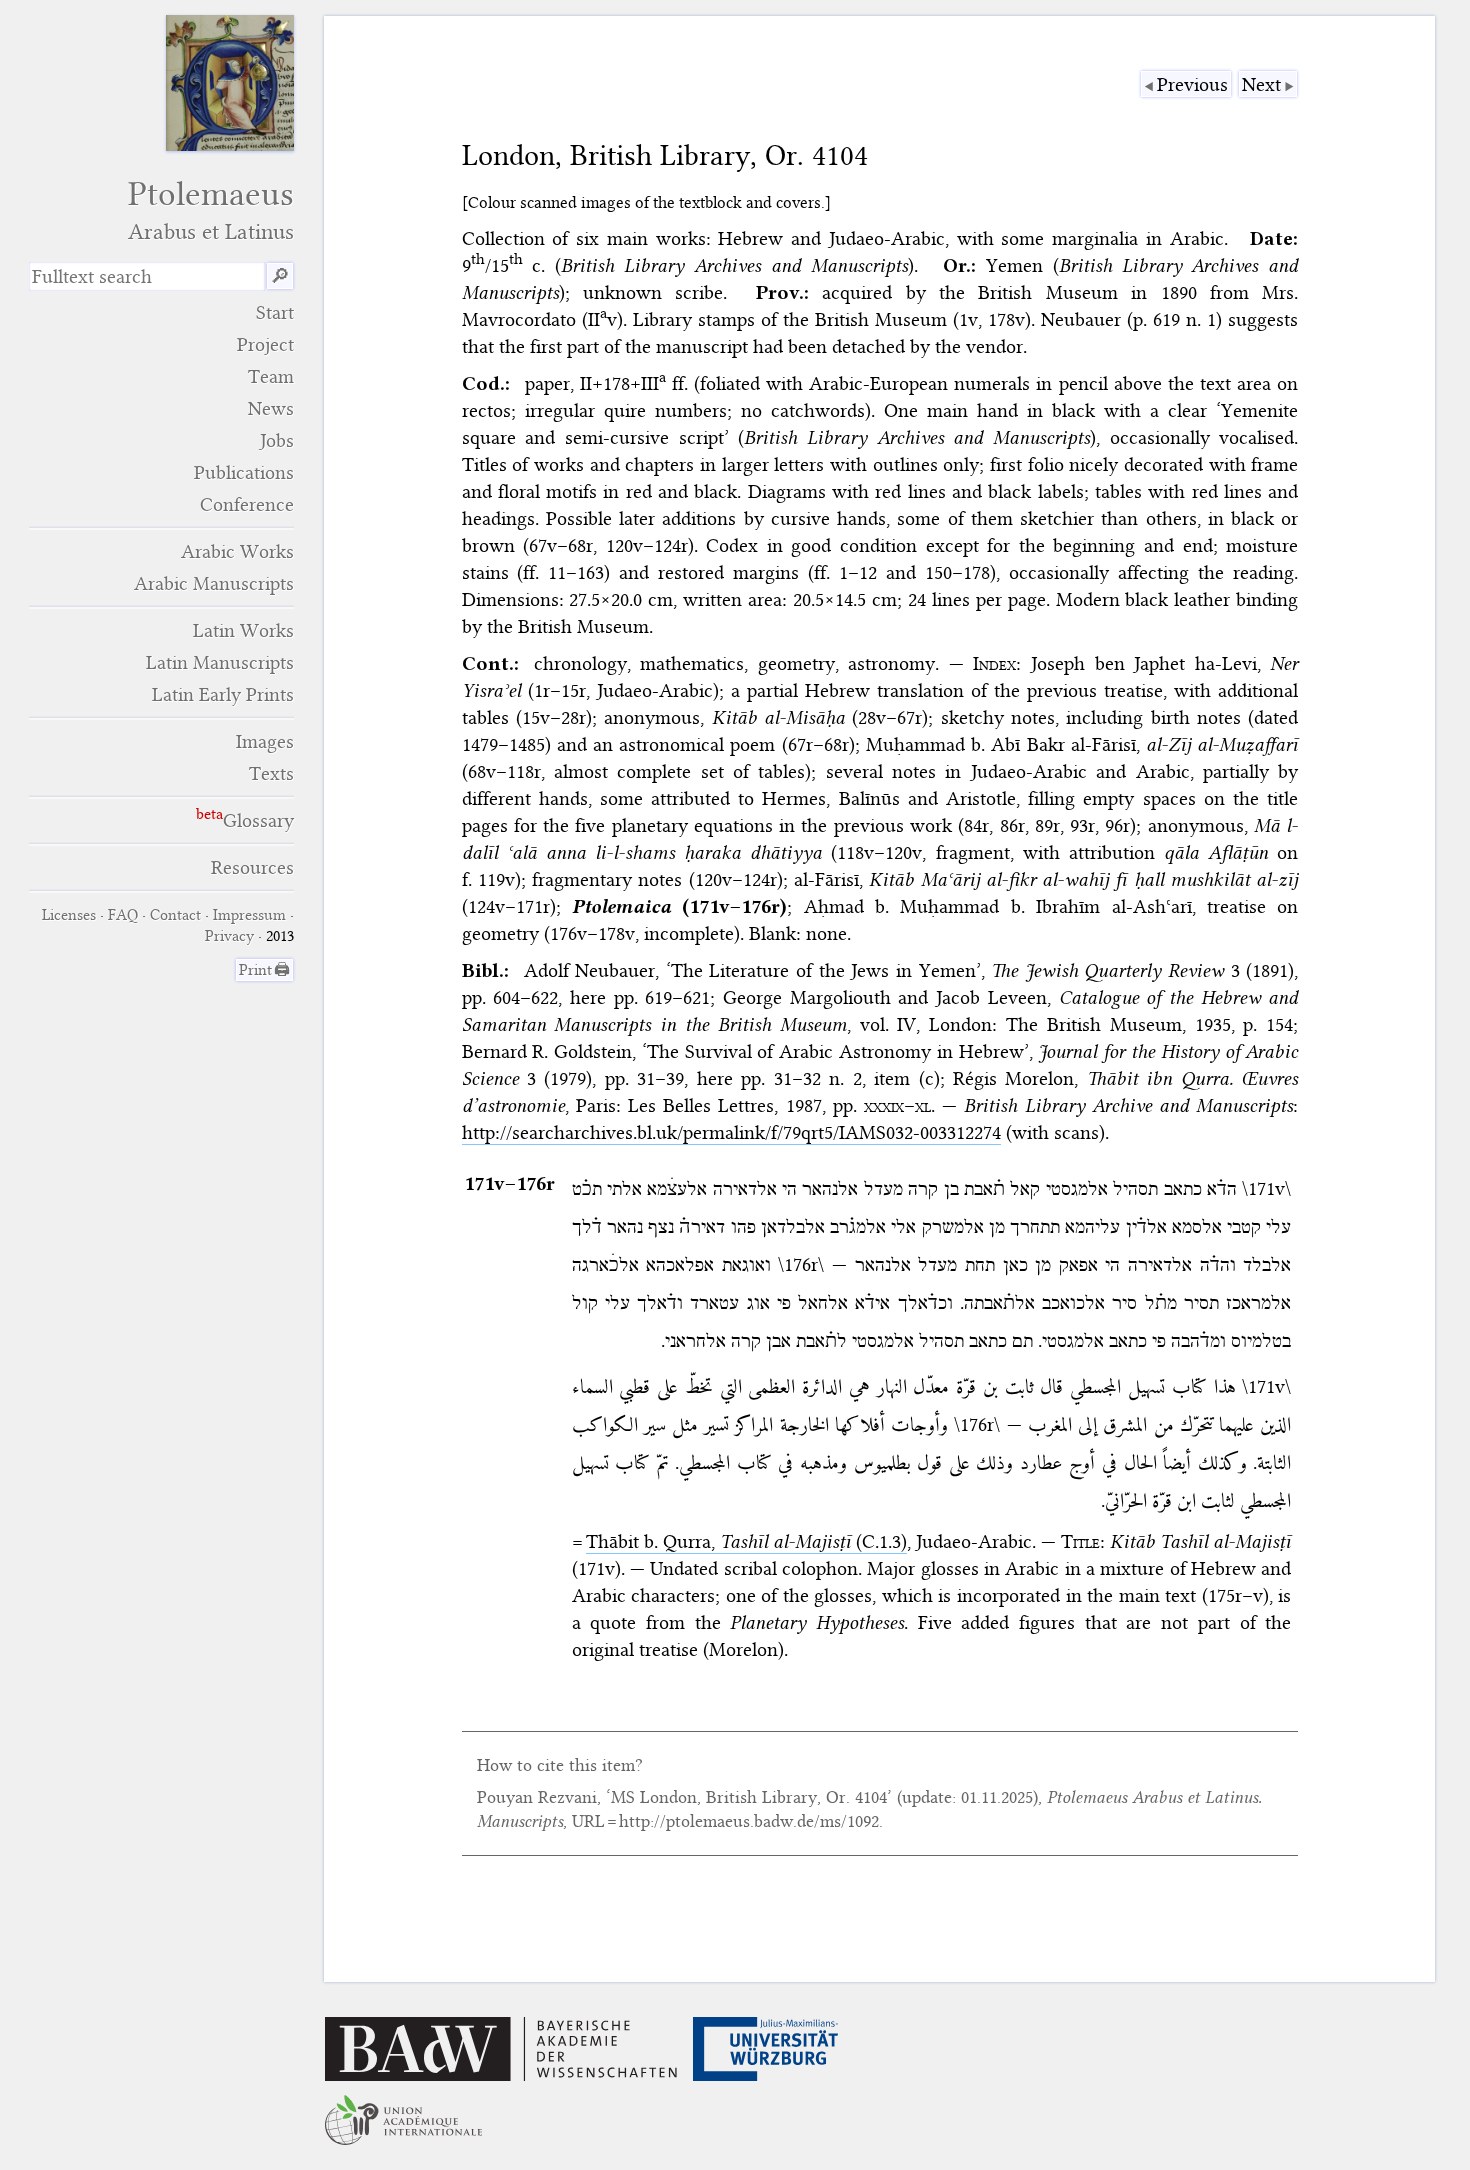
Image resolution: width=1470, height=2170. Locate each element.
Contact (175, 915)
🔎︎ (280, 276)
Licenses (69, 915)
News (271, 408)
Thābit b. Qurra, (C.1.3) (746, 1541)
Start (275, 312)
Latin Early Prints (223, 694)
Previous (1192, 84)
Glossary (258, 820)
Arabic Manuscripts (214, 583)
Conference (247, 504)
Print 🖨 (264, 970)
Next (1261, 84)
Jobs (277, 440)
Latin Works (243, 630)
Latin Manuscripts (220, 662)
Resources (252, 867)
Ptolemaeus (211, 209)
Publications (244, 472)
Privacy (229, 936)
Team (271, 376)
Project (265, 344)
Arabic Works (237, 551)
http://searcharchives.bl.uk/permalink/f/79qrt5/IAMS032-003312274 (731, 1132)
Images (265, 741)
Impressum (249, 915)
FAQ (123, 915)
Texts (271, 773)
